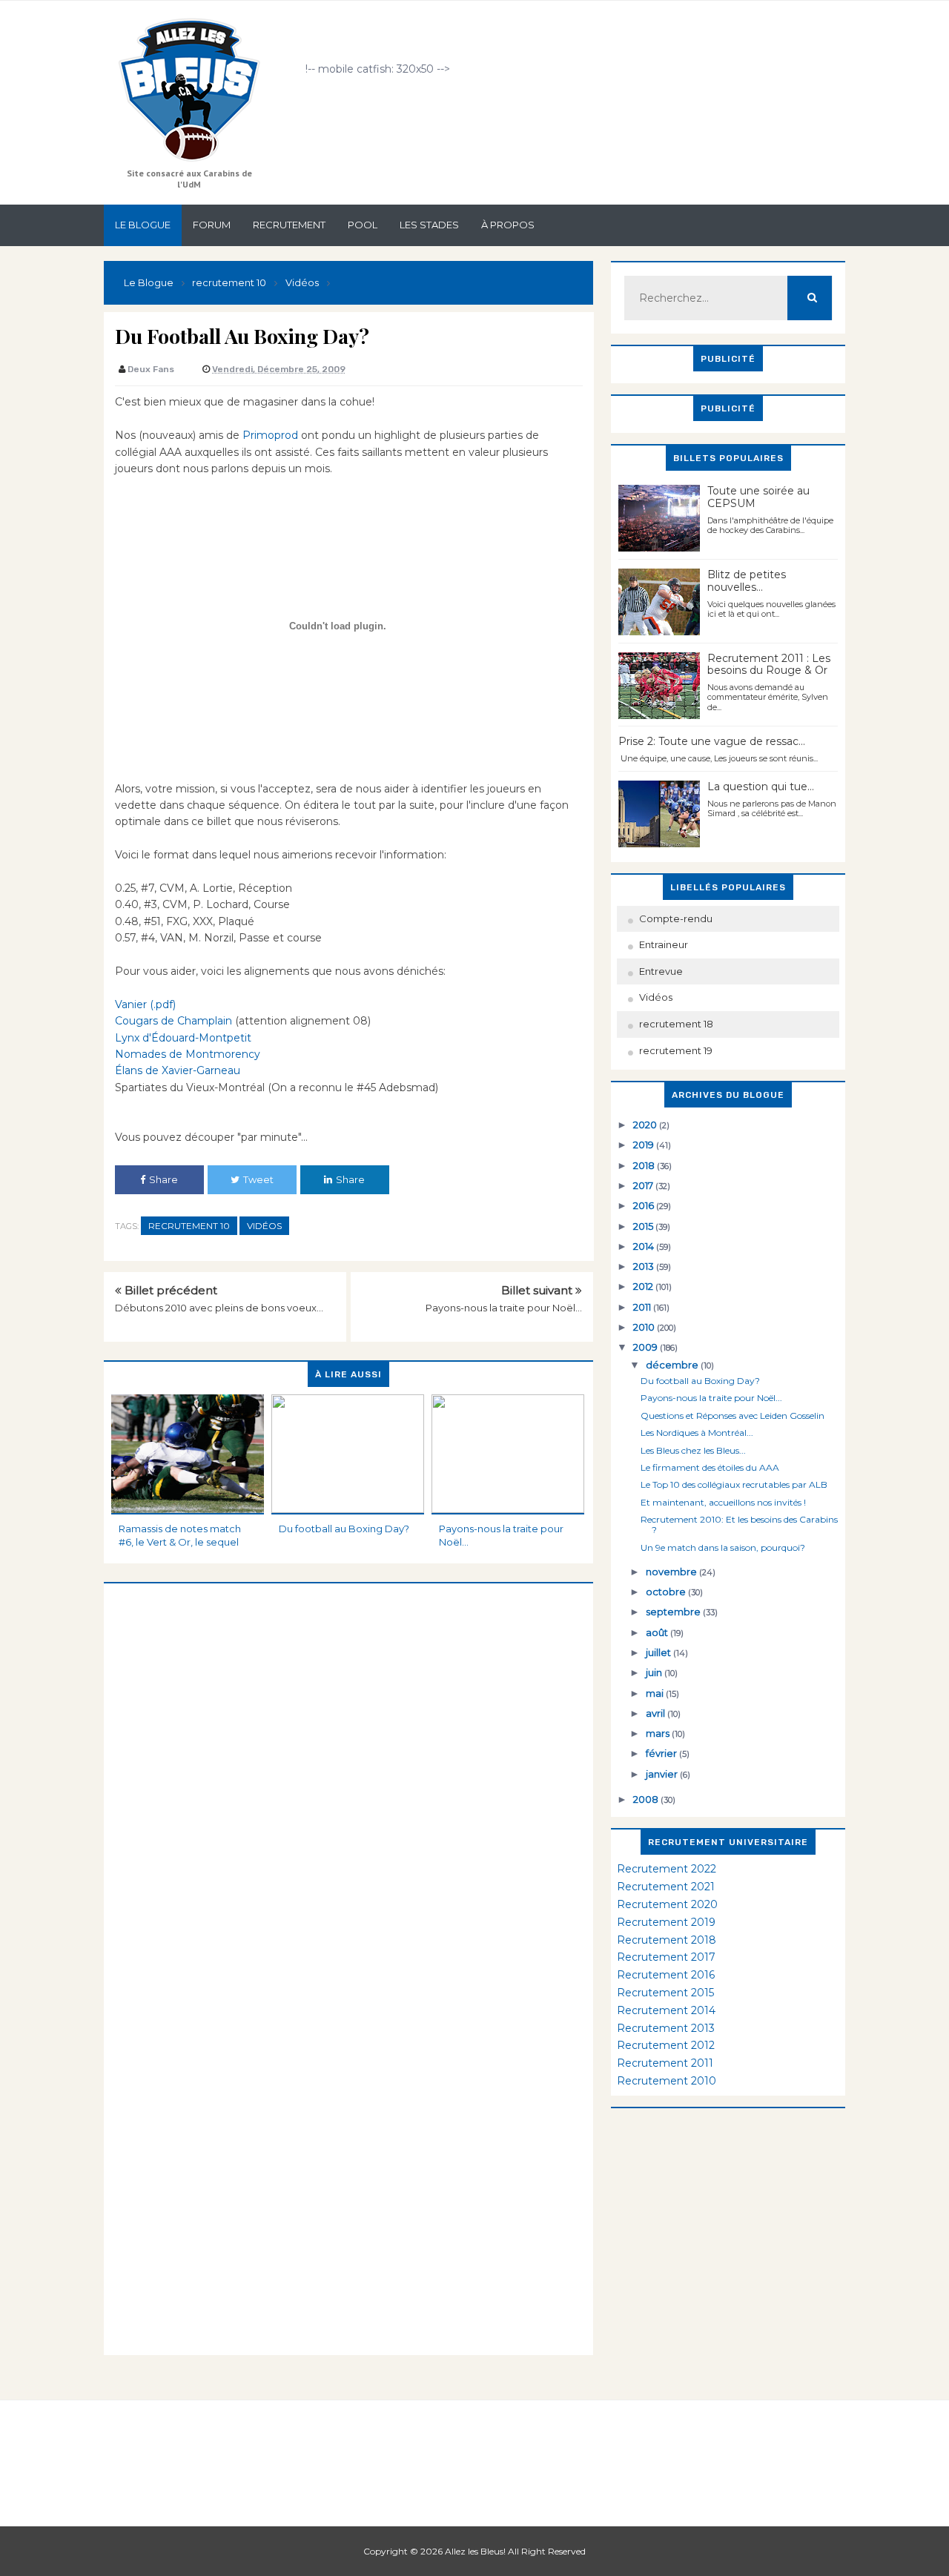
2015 (644, 1226)
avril (657, 1713)
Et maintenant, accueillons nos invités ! (723, 1502)
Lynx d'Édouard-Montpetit (183, 1038)
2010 (645, 1327)
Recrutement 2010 (667, 2081)
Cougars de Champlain (173, 1021)
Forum (212, 225)
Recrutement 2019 (666, 1922)
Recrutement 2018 (667, 1940)
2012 (644, 1286)
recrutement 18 (676, 1024)
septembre (674, 1612)
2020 (646, 1125)
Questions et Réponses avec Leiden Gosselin (733, 1416)
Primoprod (270, 435)
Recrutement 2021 (666, 1887)
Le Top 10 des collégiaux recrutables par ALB (734, 1484)
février (662, 1753)
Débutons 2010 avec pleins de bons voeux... (219, 1308)
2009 (647, 1347)
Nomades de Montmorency (188, 1054)
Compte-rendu (676, 918)
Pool (363, 225)
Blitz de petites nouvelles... (747, 581)
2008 (647, 1799)
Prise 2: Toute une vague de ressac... (712, 741)
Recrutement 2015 (665, 1993)
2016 (645, 1205)
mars (659, 1733)
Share (163, 1179)
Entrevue (661, 971)
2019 (645, 1145)
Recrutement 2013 (666, 2028)
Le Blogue (143, 225)
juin (655, 1672)
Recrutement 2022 (667, 1869)
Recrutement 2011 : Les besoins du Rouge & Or (769, 665)
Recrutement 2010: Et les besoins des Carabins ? (739, 1524)
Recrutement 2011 (665, 2063)
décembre (673, 1365)
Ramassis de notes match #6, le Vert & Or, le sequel (180, 1535)
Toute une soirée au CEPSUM (758, 497)
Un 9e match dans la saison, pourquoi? (723, 1547)
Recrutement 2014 (666, 2010)
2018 (645, 1165)
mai (656, 1693)
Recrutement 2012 (666, 2045)
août (658, 1632)
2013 (645, 1266)
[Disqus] (348, 1769)
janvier (663, 1774)
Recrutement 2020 (667, 1904)
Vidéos (264, 1226)
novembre (672, 1572)
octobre (667, 1592)
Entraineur (664, 944)
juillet (659, 1652)
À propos (508, 225)
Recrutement (289, 225)
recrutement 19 (676, 1050)
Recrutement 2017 (666, 1957)
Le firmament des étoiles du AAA (710, 1467)
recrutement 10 (189, 1226)
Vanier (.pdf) (145, 1004)
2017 (644, 1185)
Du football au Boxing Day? (344, 1529)
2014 (645, 1246)
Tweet (258, 1179)
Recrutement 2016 (666, 1975)
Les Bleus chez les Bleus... (693, 1450)
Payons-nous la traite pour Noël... (504, 1308)
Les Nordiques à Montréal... (697, 1433)
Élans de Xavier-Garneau (178, 1070)
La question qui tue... (761, 787)
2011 (643, 1307)
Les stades (429, 225)
